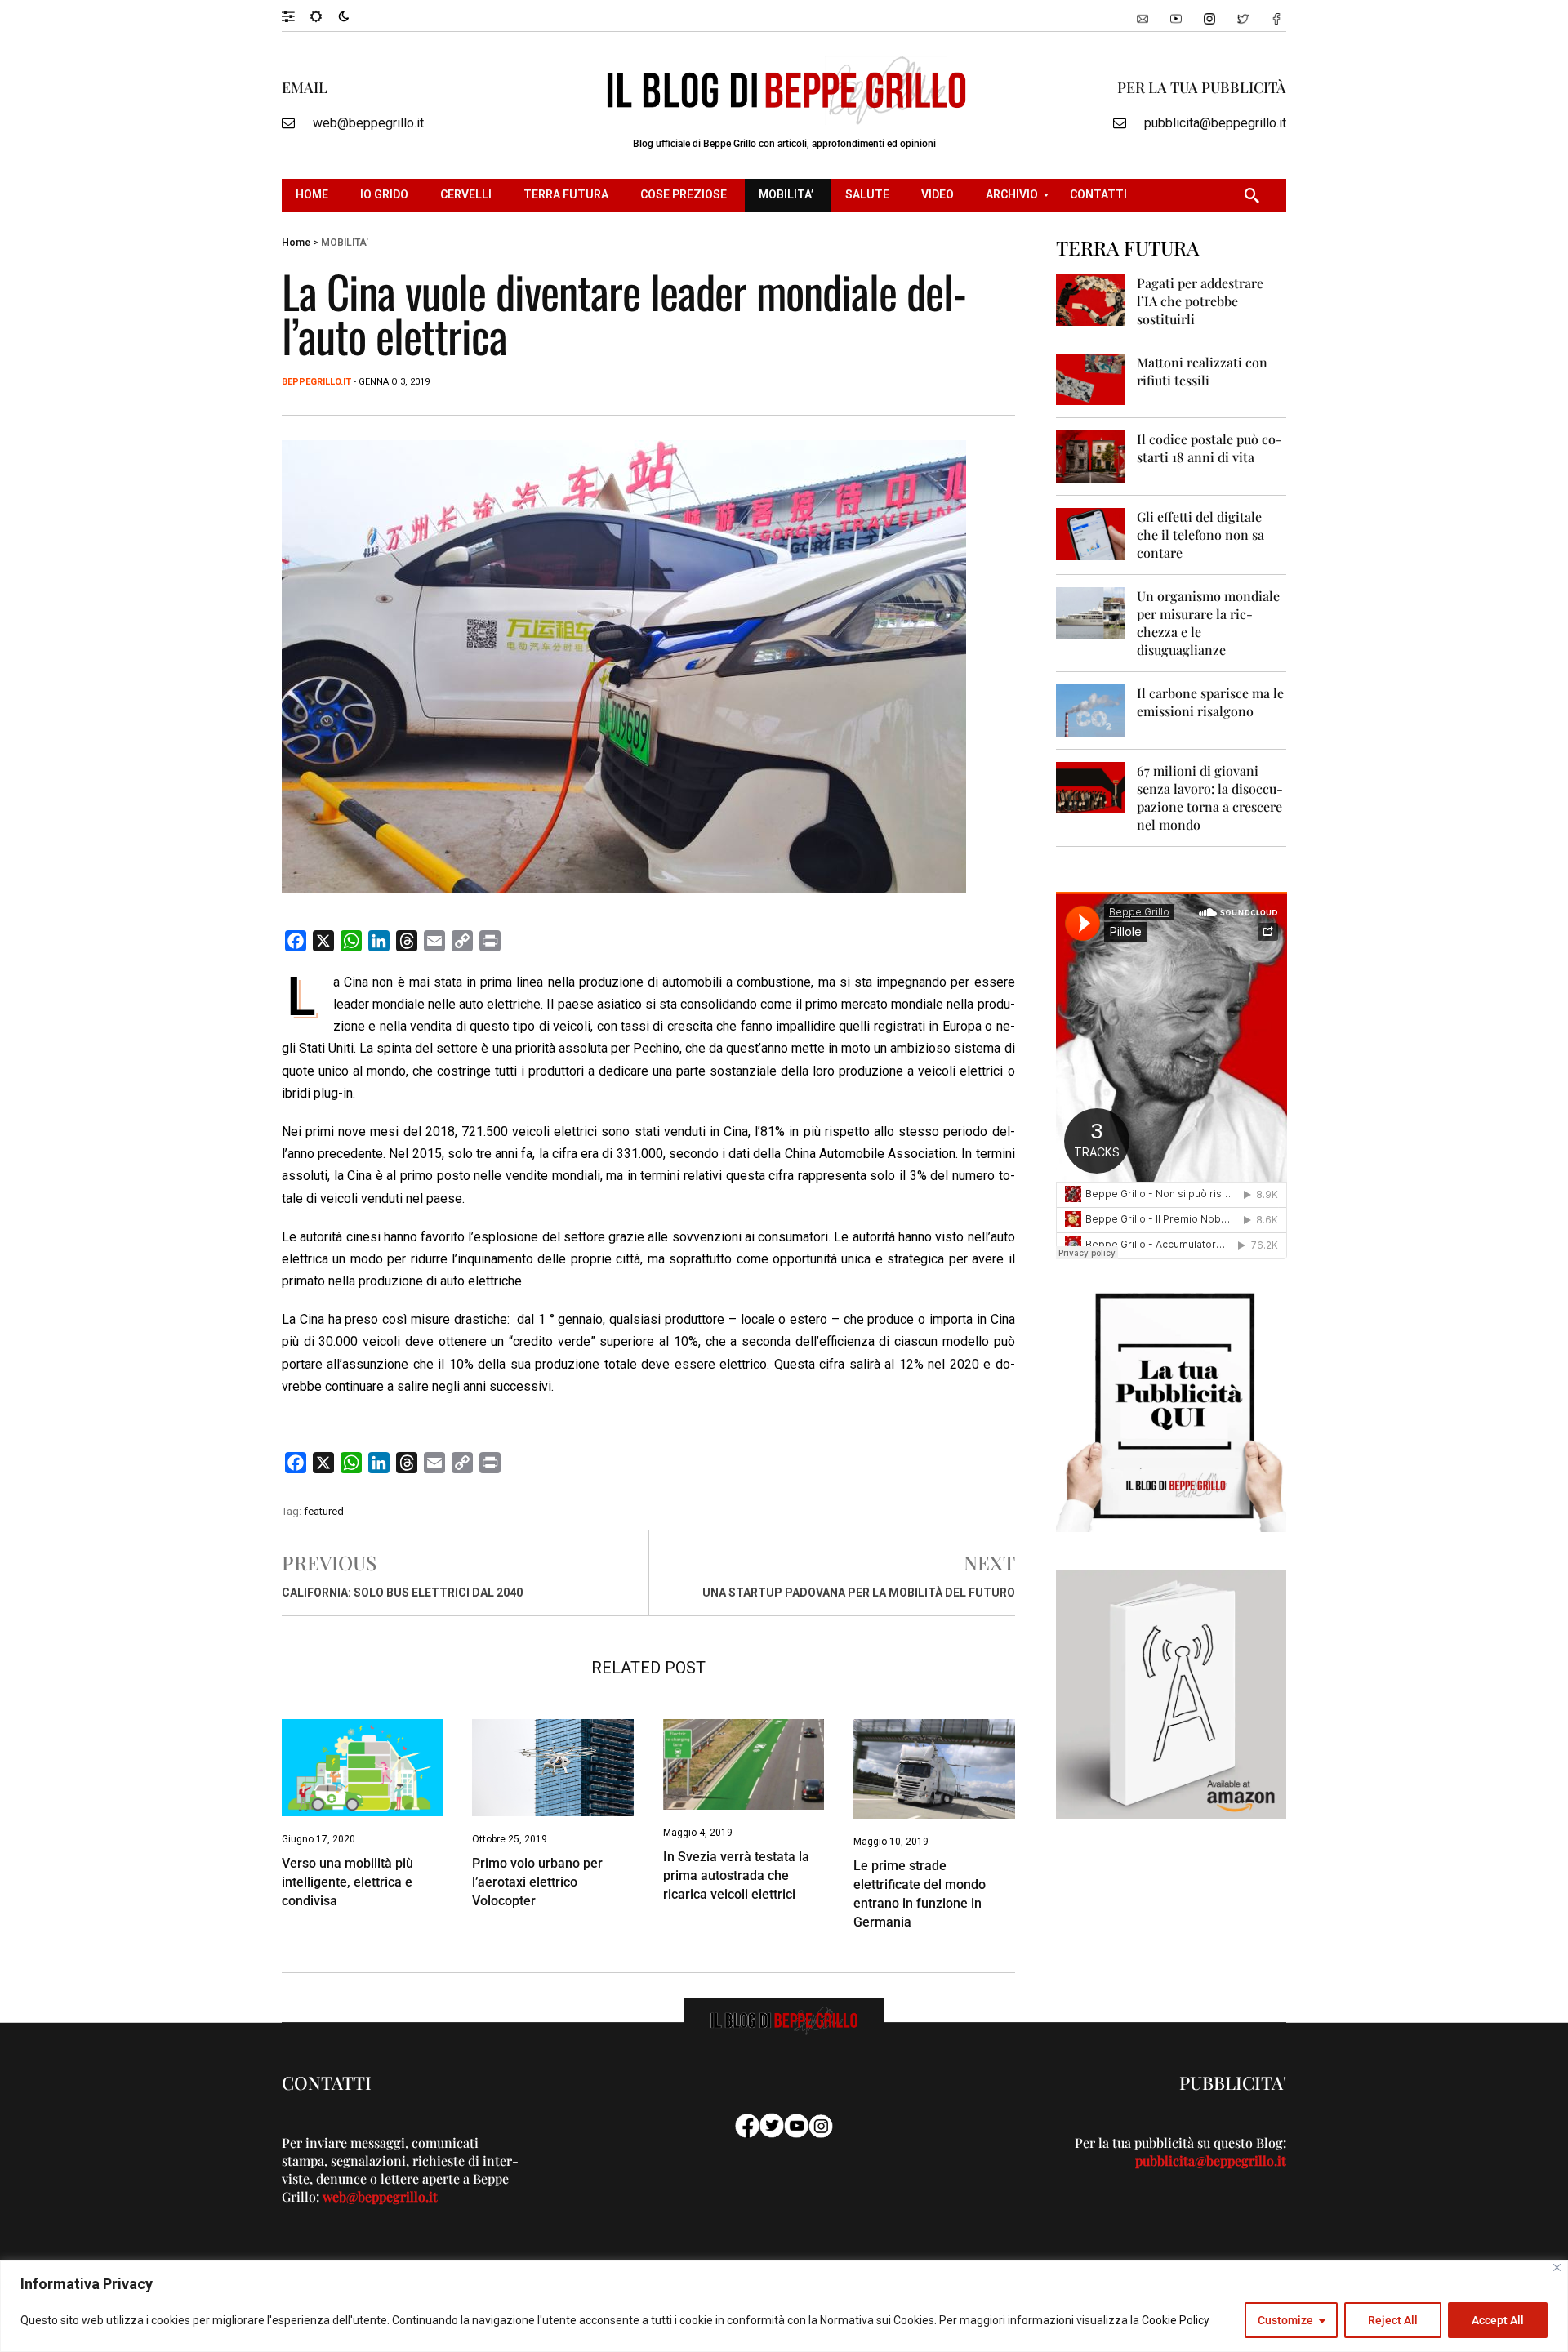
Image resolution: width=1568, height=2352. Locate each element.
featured (324, 1511)
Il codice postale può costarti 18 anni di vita (1209, 448)
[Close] (1557, 2267)
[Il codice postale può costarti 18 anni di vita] (1091, 455)
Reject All (1393, 2320)
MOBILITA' (345, 243)
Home (296, 243)
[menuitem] (314, 195)
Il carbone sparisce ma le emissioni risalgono (1210, 702)
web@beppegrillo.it (368, 123)
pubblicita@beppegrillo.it (1215, 123)
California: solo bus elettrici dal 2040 (402, 1592)
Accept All (1498, 2320)
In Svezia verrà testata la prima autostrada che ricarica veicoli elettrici (736, 1875)
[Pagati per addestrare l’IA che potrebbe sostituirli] (1091, 299)
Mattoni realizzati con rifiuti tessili (1202, 371)
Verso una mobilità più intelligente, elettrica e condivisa (347, 1882)
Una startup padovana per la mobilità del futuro (859, 1592)
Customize (1285, 2320)
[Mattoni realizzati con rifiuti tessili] (1091, 379)
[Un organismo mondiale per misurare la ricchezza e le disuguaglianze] (1091, 612)
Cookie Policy (1176, 2320)
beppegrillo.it (316, 382)
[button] (296, 16)
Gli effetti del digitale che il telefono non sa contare (1200, 535)
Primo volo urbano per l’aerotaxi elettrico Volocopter (537, 1882)
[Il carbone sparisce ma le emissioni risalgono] (1091, 709)
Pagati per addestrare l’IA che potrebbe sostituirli (1200, 301)
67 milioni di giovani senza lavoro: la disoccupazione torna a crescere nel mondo (1210, 797)
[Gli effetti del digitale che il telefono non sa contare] (1091, 533)
